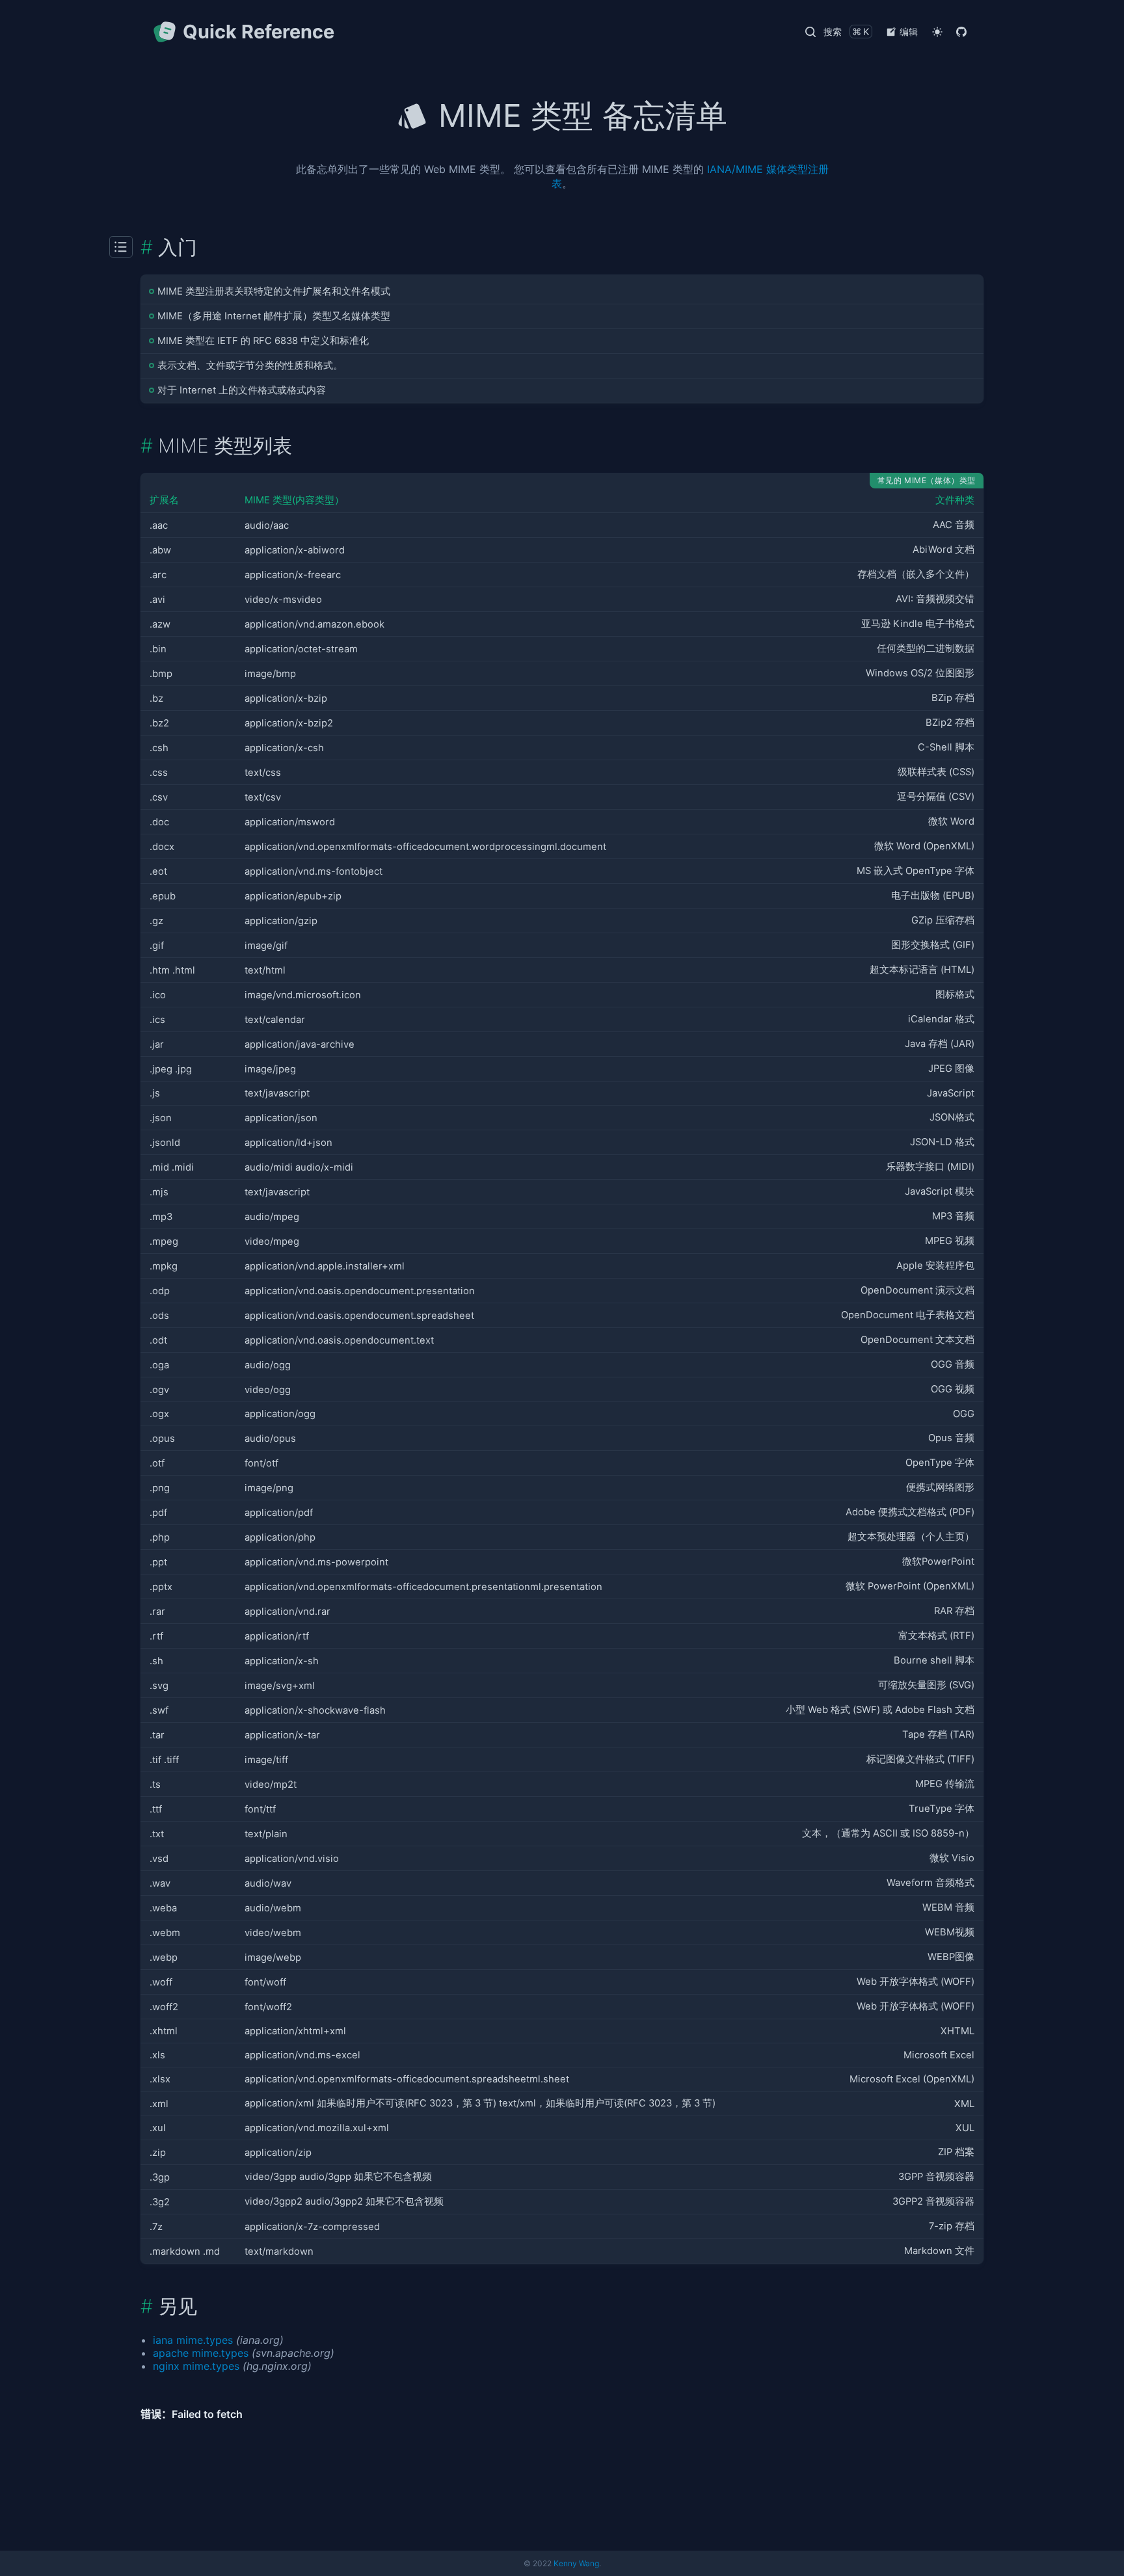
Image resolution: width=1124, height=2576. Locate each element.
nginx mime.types (196, 2366)
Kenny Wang (576, 2563)
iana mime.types (193, 2340)
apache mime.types (201, 2353)
